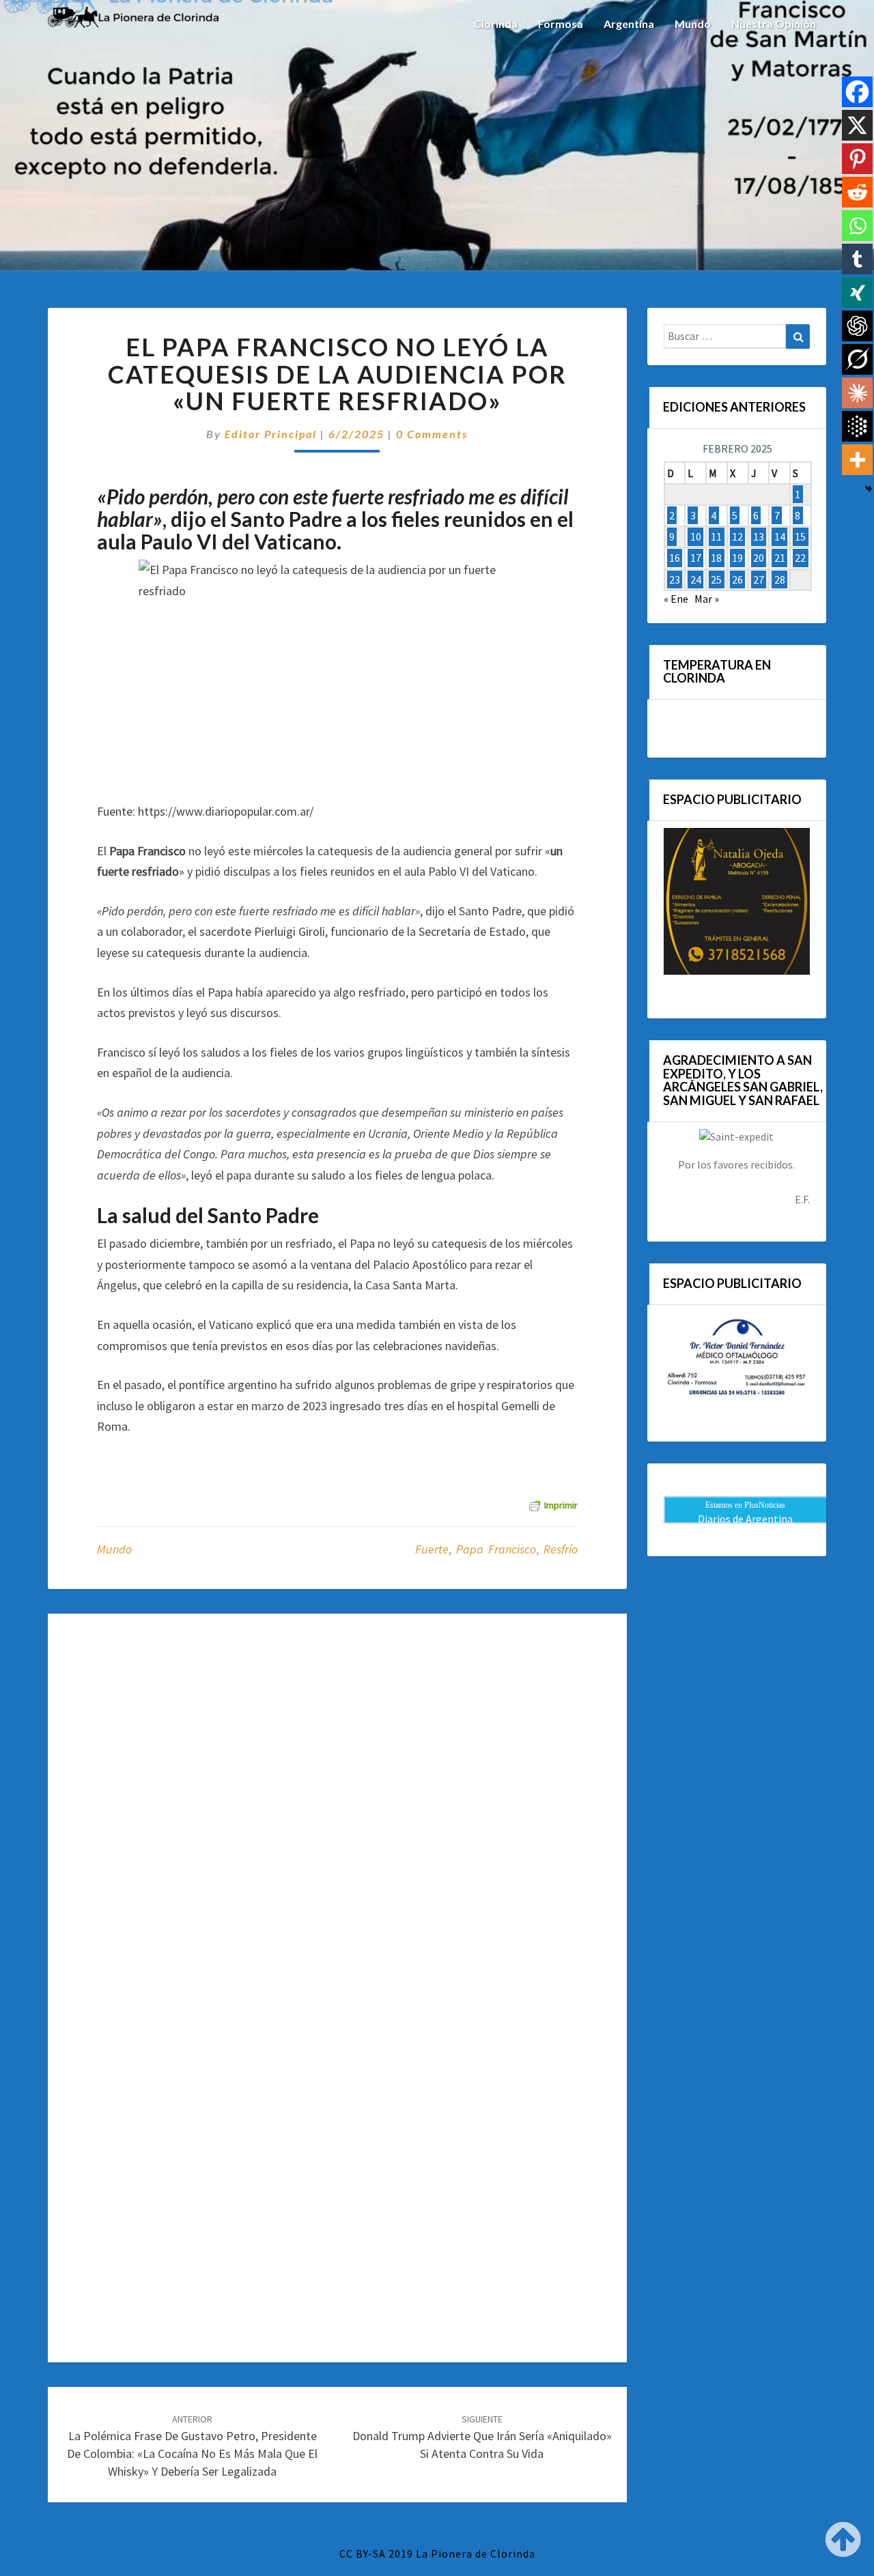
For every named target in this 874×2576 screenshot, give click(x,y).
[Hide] (869, 489)
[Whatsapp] (857, 226)
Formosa (561, 24)
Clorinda (496, 24)
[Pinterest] (857, 159)
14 (780, 536)
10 (696, 536)
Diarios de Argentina (745, 1519)
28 (780, 579)
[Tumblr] (857, 259)
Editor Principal (271, 434)
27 (759, 579)
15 (800, 536)
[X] (857, 125)
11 (716, 536)
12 (737, 536)
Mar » (707, 599)
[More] (857, 460)
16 (675, 558)
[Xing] (857, 292)
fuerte (432, 1549)
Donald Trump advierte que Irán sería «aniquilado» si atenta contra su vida (482, 2437)
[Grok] (857, 359)
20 (759, 558)
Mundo (693, 24)
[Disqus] (337, 1809)
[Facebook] (857, 92)
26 (737, 579)
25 (716, 579)
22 (800, 558)
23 (675, 579)
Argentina (629, 24)
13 (759, 536)
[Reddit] (857, 192)
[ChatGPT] (857, 326)
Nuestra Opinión (774, 24)
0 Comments (432, 434)
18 (716, 558)
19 (737, 558)
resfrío (561, 1549)
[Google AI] (857, 426)
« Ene (676, 599)
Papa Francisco (496, 1549)
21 (780, 558)
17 (696, 558)
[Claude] (857, 393)
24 (696, 579)
